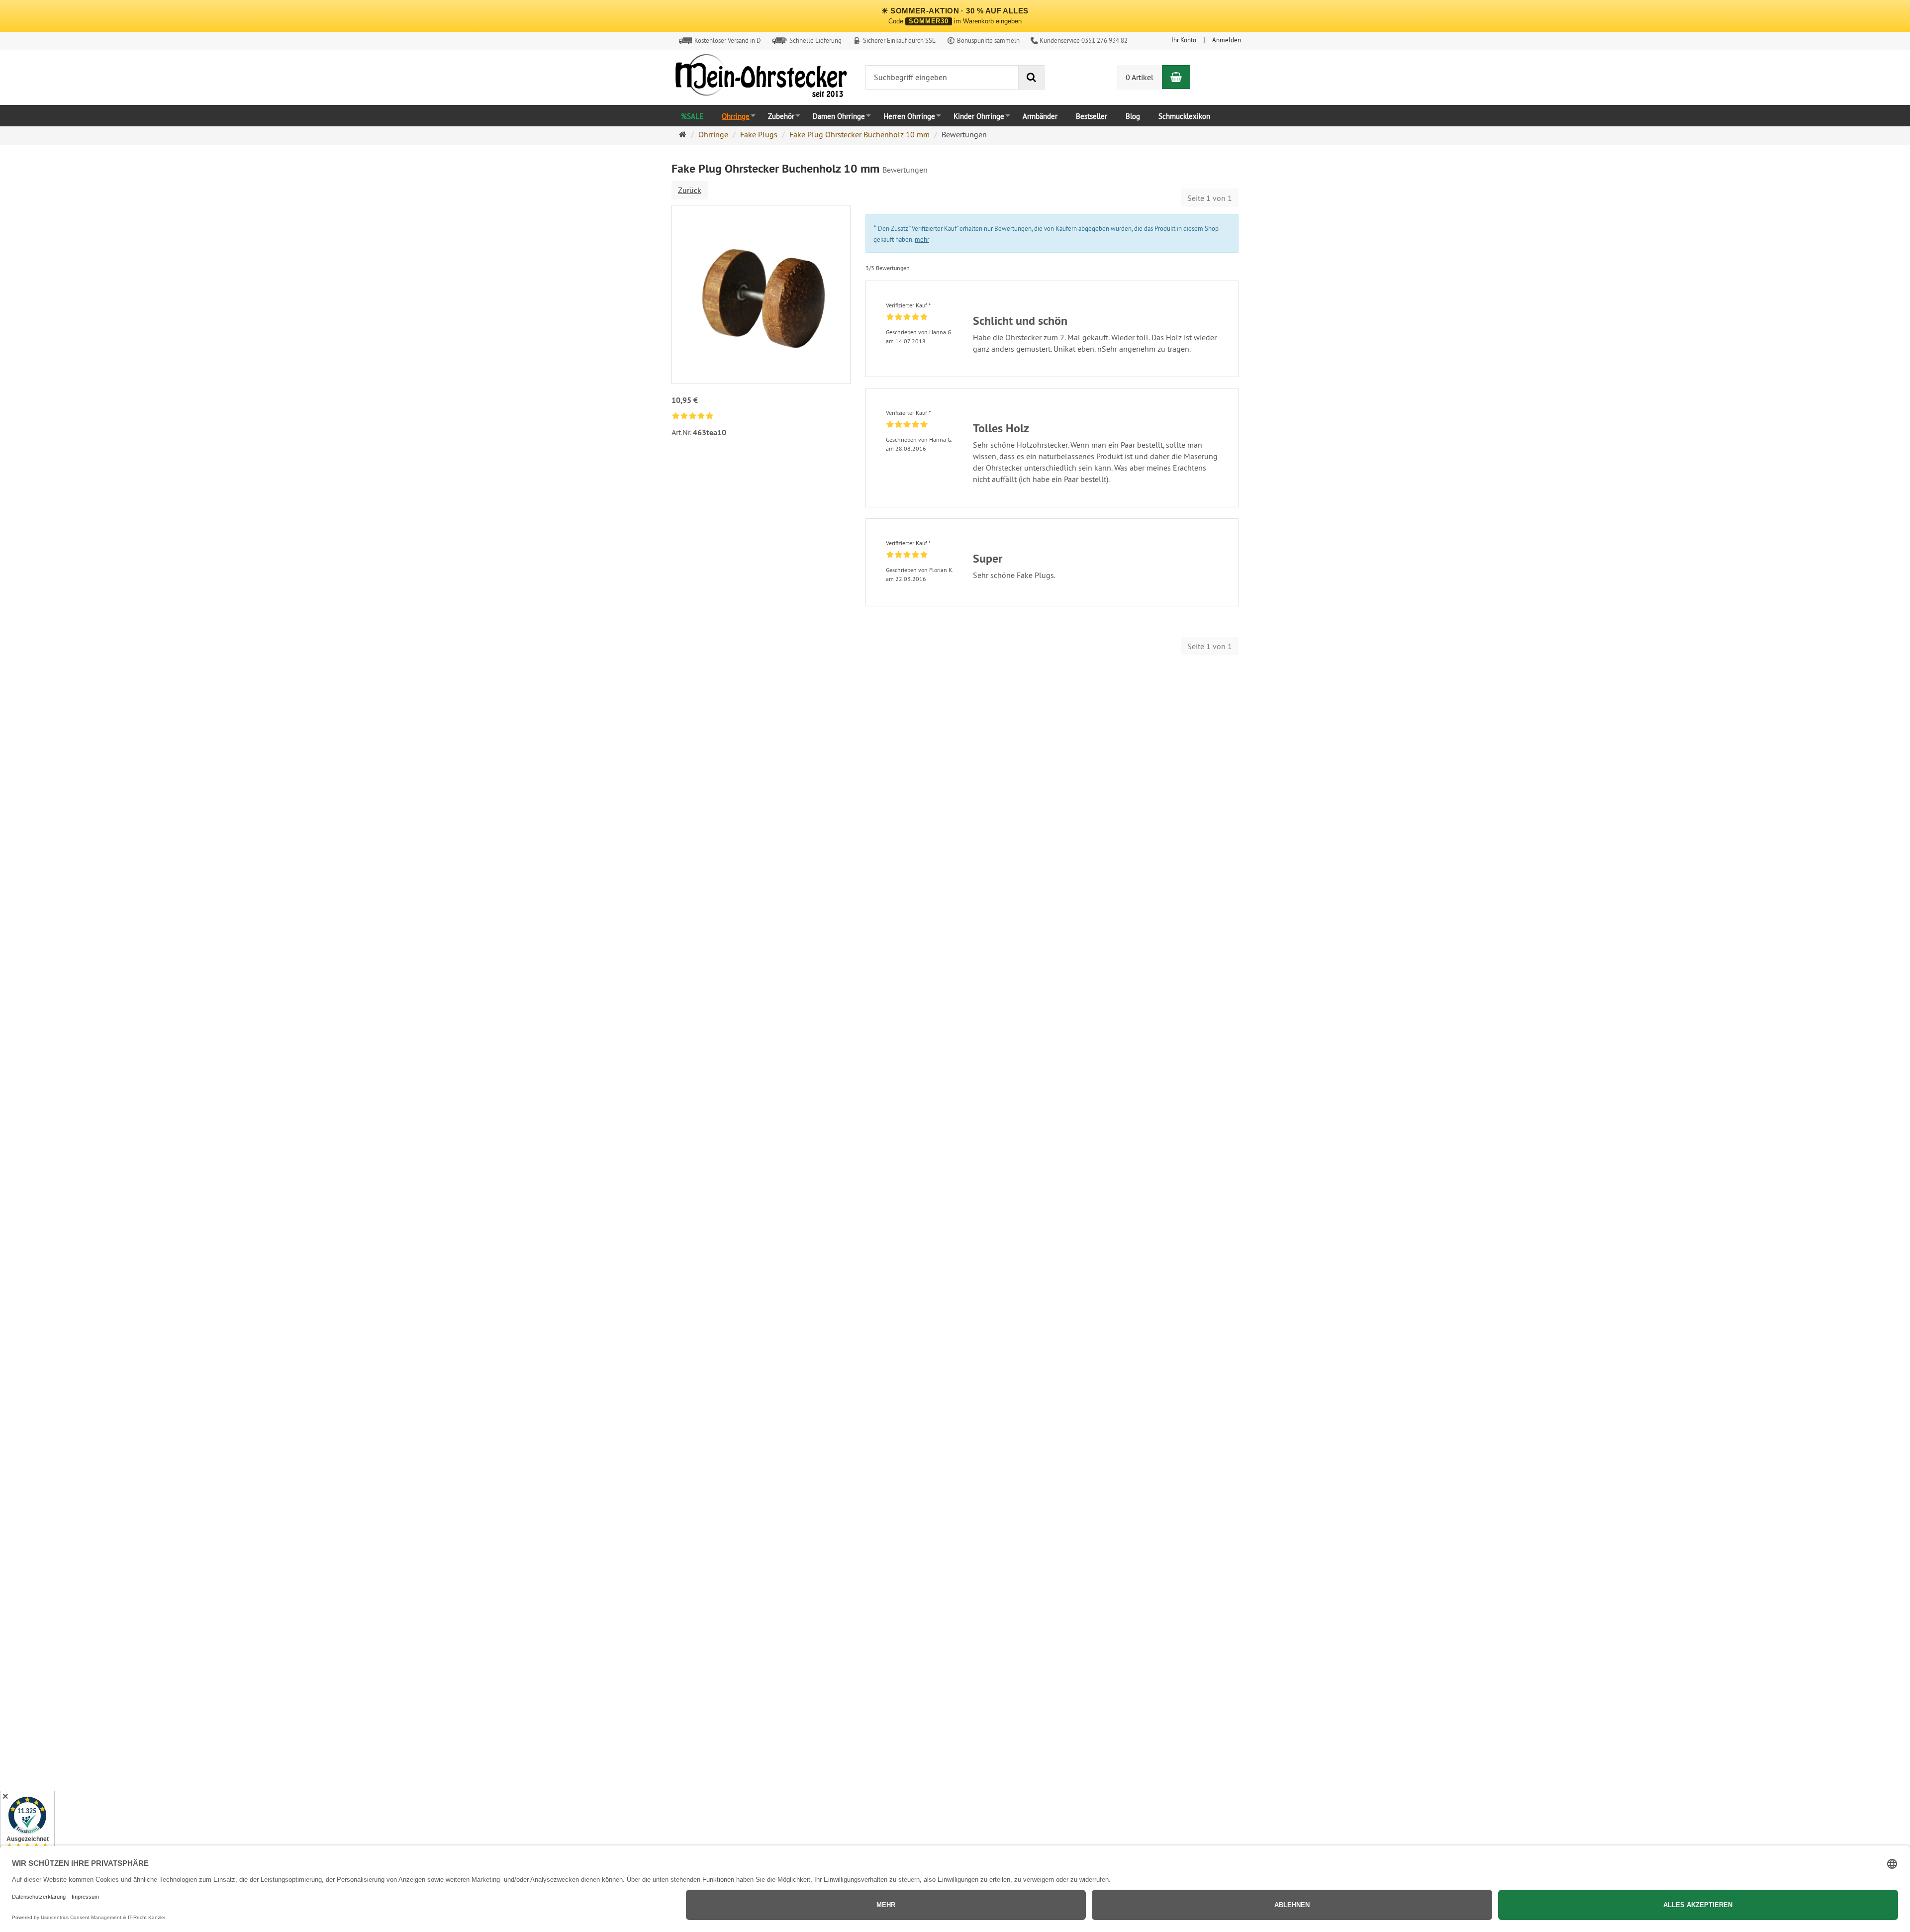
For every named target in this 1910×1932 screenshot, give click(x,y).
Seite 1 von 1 (1210, 198)
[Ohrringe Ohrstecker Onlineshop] (761, 78)
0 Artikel (1140, 77)
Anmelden (1227, 40)
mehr (922, 239)
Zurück (690, 190)
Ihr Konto (1184, 40)
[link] (693, 417)
